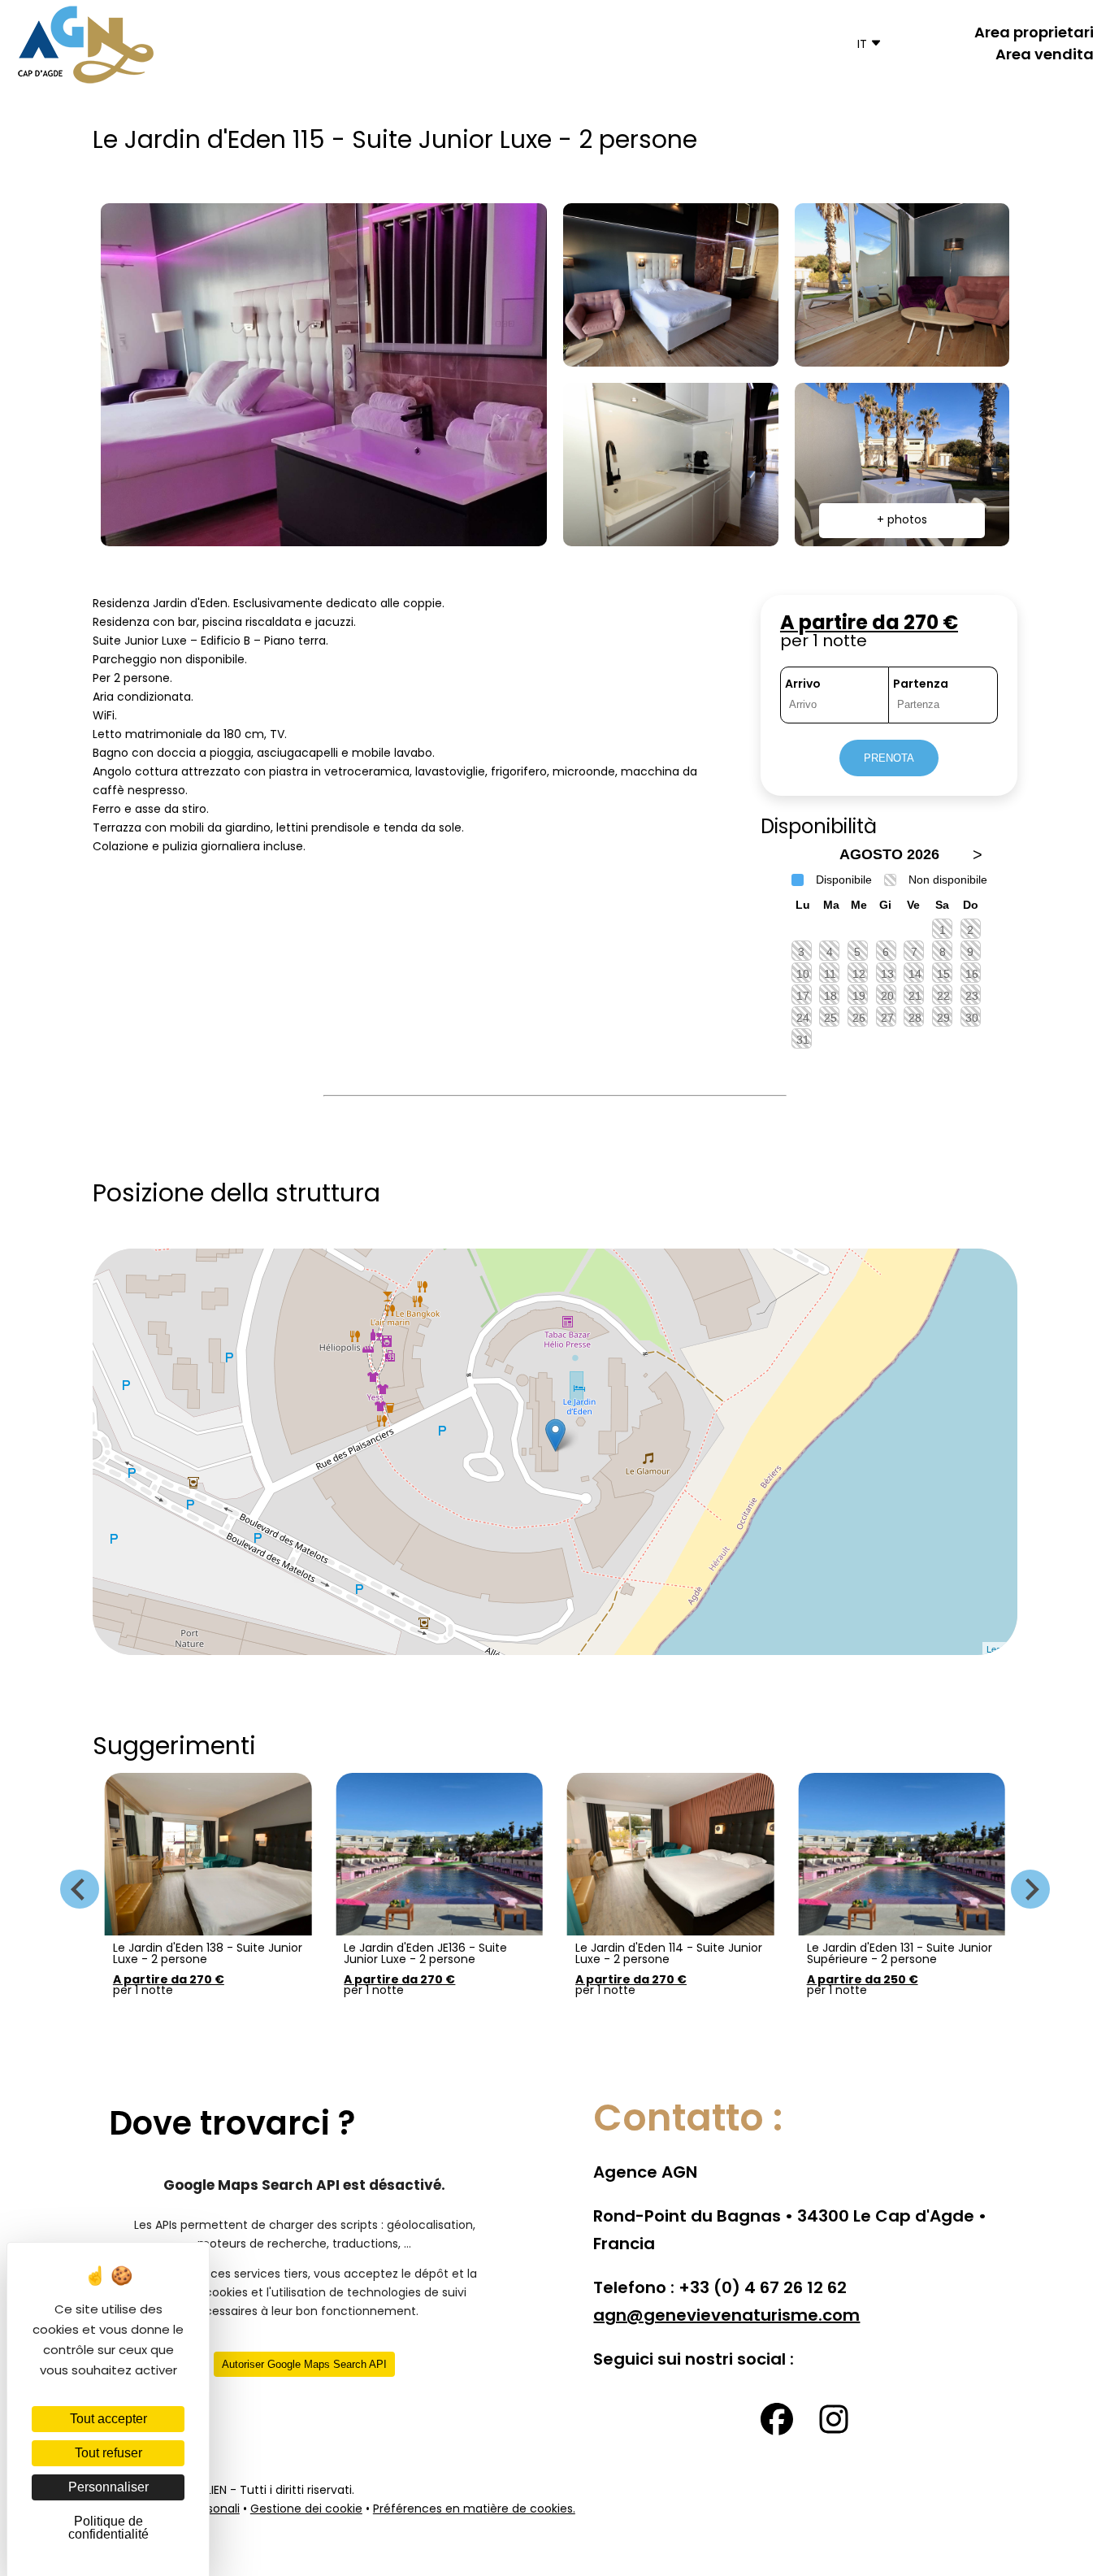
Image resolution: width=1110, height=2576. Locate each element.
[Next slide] (1030, 1889)
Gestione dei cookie (306, 2510)
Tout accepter (108, 2419)
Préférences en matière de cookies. (474, 2510)
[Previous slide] (80, 1889)
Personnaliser (108, 2487)
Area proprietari (1034, 34)
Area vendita (1045, 56)
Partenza (921, 685)
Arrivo (803, 685)
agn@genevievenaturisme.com (726, 2317)
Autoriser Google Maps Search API (304, 2364)
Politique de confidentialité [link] (108, 2528)
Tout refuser (108, 2453)
